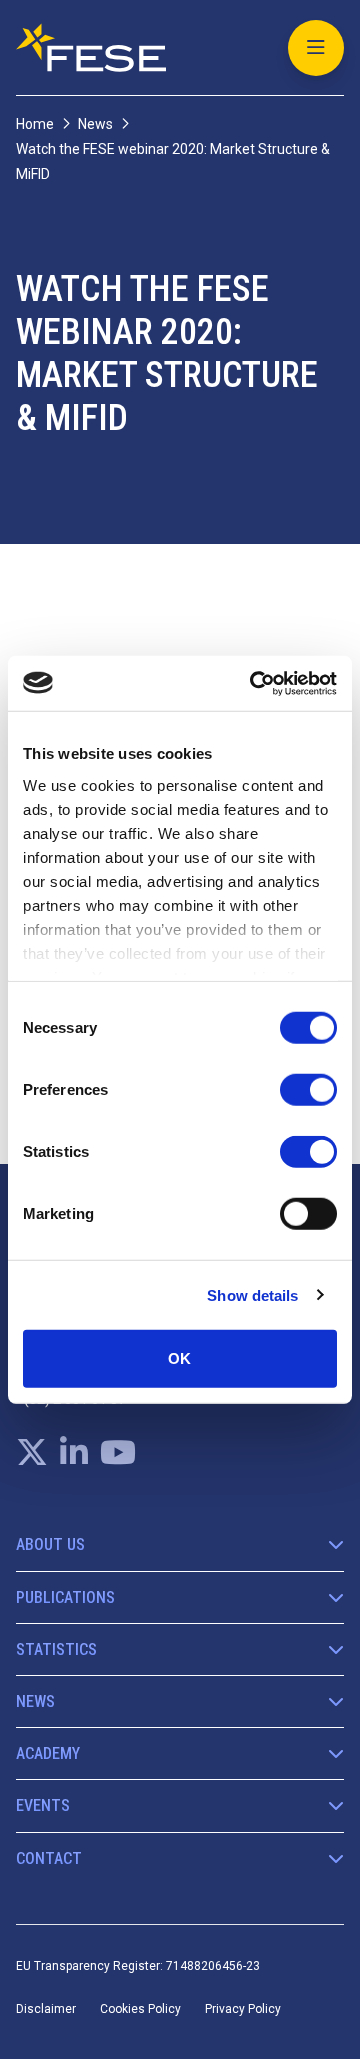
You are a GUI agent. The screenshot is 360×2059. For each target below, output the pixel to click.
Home (35, 124)
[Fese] (91, 47)
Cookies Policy (140, 2009)
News (95, 124)
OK (179, 1358)
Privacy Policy (243, 2009)
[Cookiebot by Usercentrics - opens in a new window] (254, 683)
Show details (252, 1294)
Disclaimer (46, 2009)
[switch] (308, 1090)
